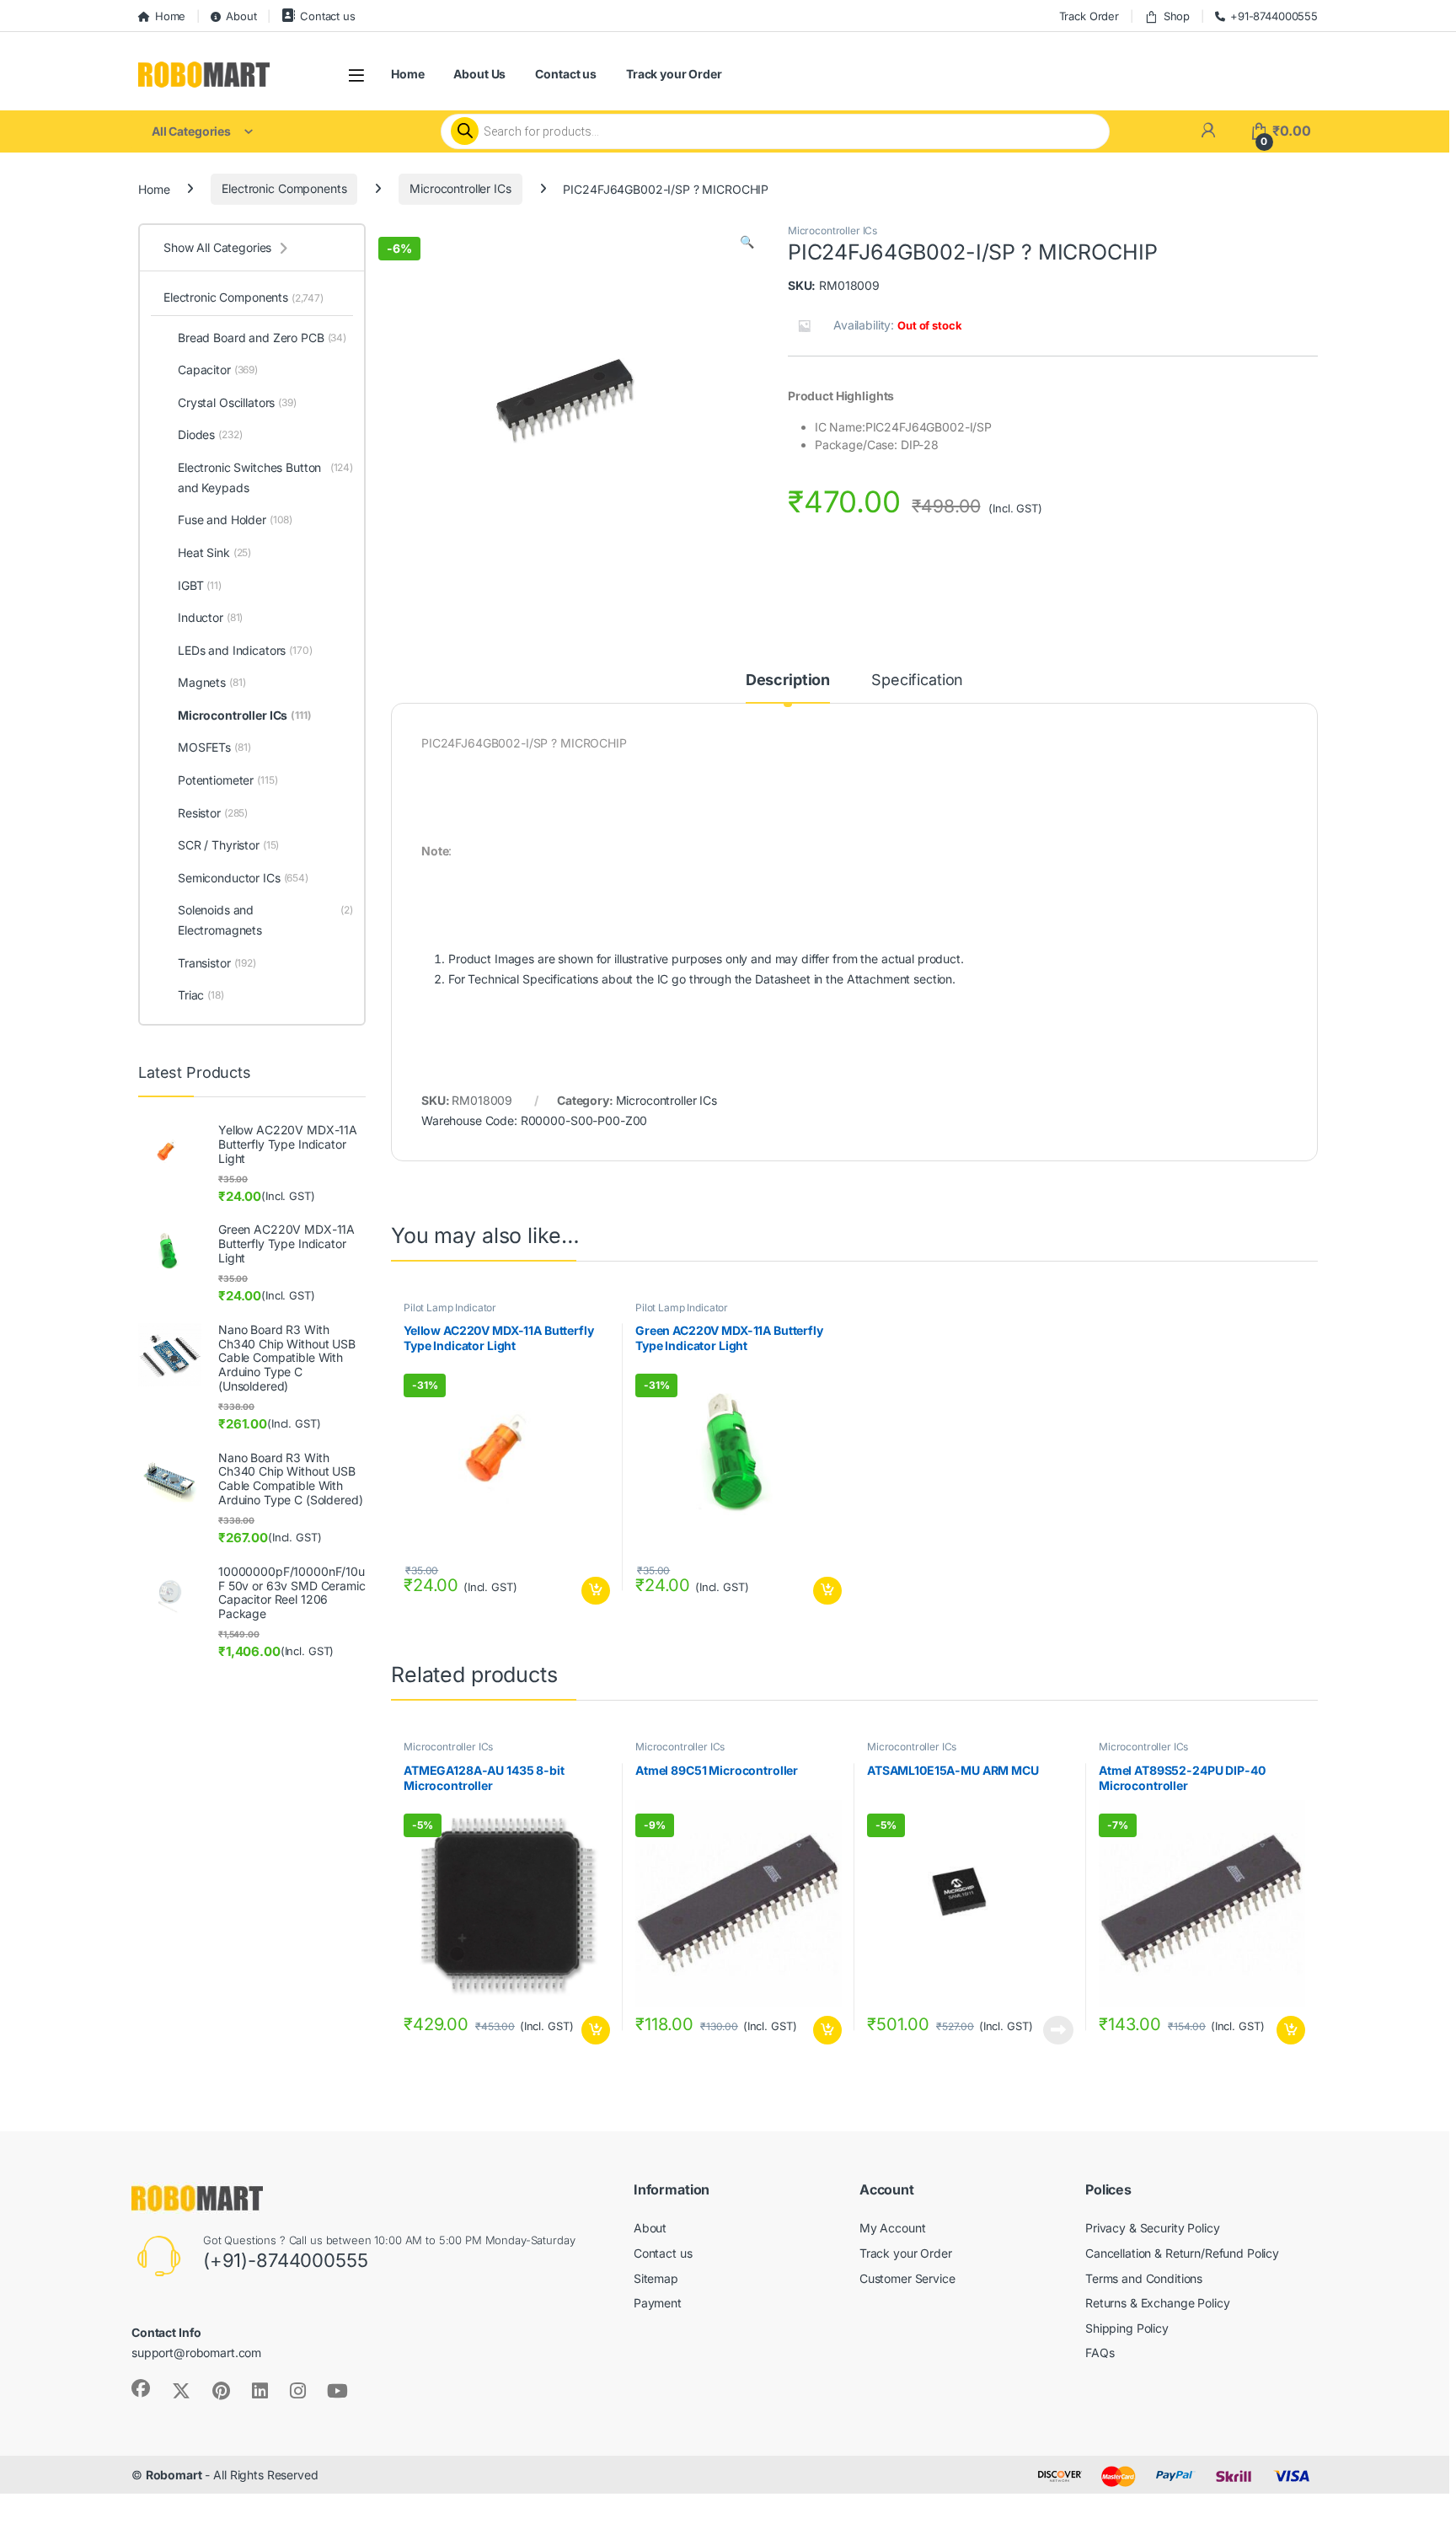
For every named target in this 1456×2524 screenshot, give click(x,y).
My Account (893, 2228)
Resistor (213, 813)
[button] (747, 242)
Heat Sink (214, 552)
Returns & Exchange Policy (1158, 2303)
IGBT (200, 585)
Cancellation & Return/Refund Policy (1182, 2253)
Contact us (327, 16)
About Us (479, 74)
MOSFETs (214, 747)
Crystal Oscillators (237, 402)
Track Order (1089, 16)
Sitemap (656, 2278)
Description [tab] (788, 681)
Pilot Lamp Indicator (450, 1308)
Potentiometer (228, 780)
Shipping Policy (1127, 2328)
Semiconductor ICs (243, 878)
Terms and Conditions (1144, 2278)
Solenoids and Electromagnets (265, 920)
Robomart (174, 2475)
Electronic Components (284, 188)
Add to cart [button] (596, 1591)
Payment (658, 2303)
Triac (201, 995)
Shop (1177, 16)
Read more (1058, 2030)
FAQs (1100, 2353)
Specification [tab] (917, 681)
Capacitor (218, 370)
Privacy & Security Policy (1153, 2228)
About (241, 16)
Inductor (210, 617)
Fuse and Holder (235, 520)
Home (170, 16)
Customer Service (907, 2278)
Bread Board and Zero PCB (262, 338)
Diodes (210, 434)
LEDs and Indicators (245, 650)
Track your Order (674, 74)
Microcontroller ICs (460, 188)
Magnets (211, 682)
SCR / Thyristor (228, 845)
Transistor (217, 963)
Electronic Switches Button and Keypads (265, 477)
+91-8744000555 (1274, 16)
